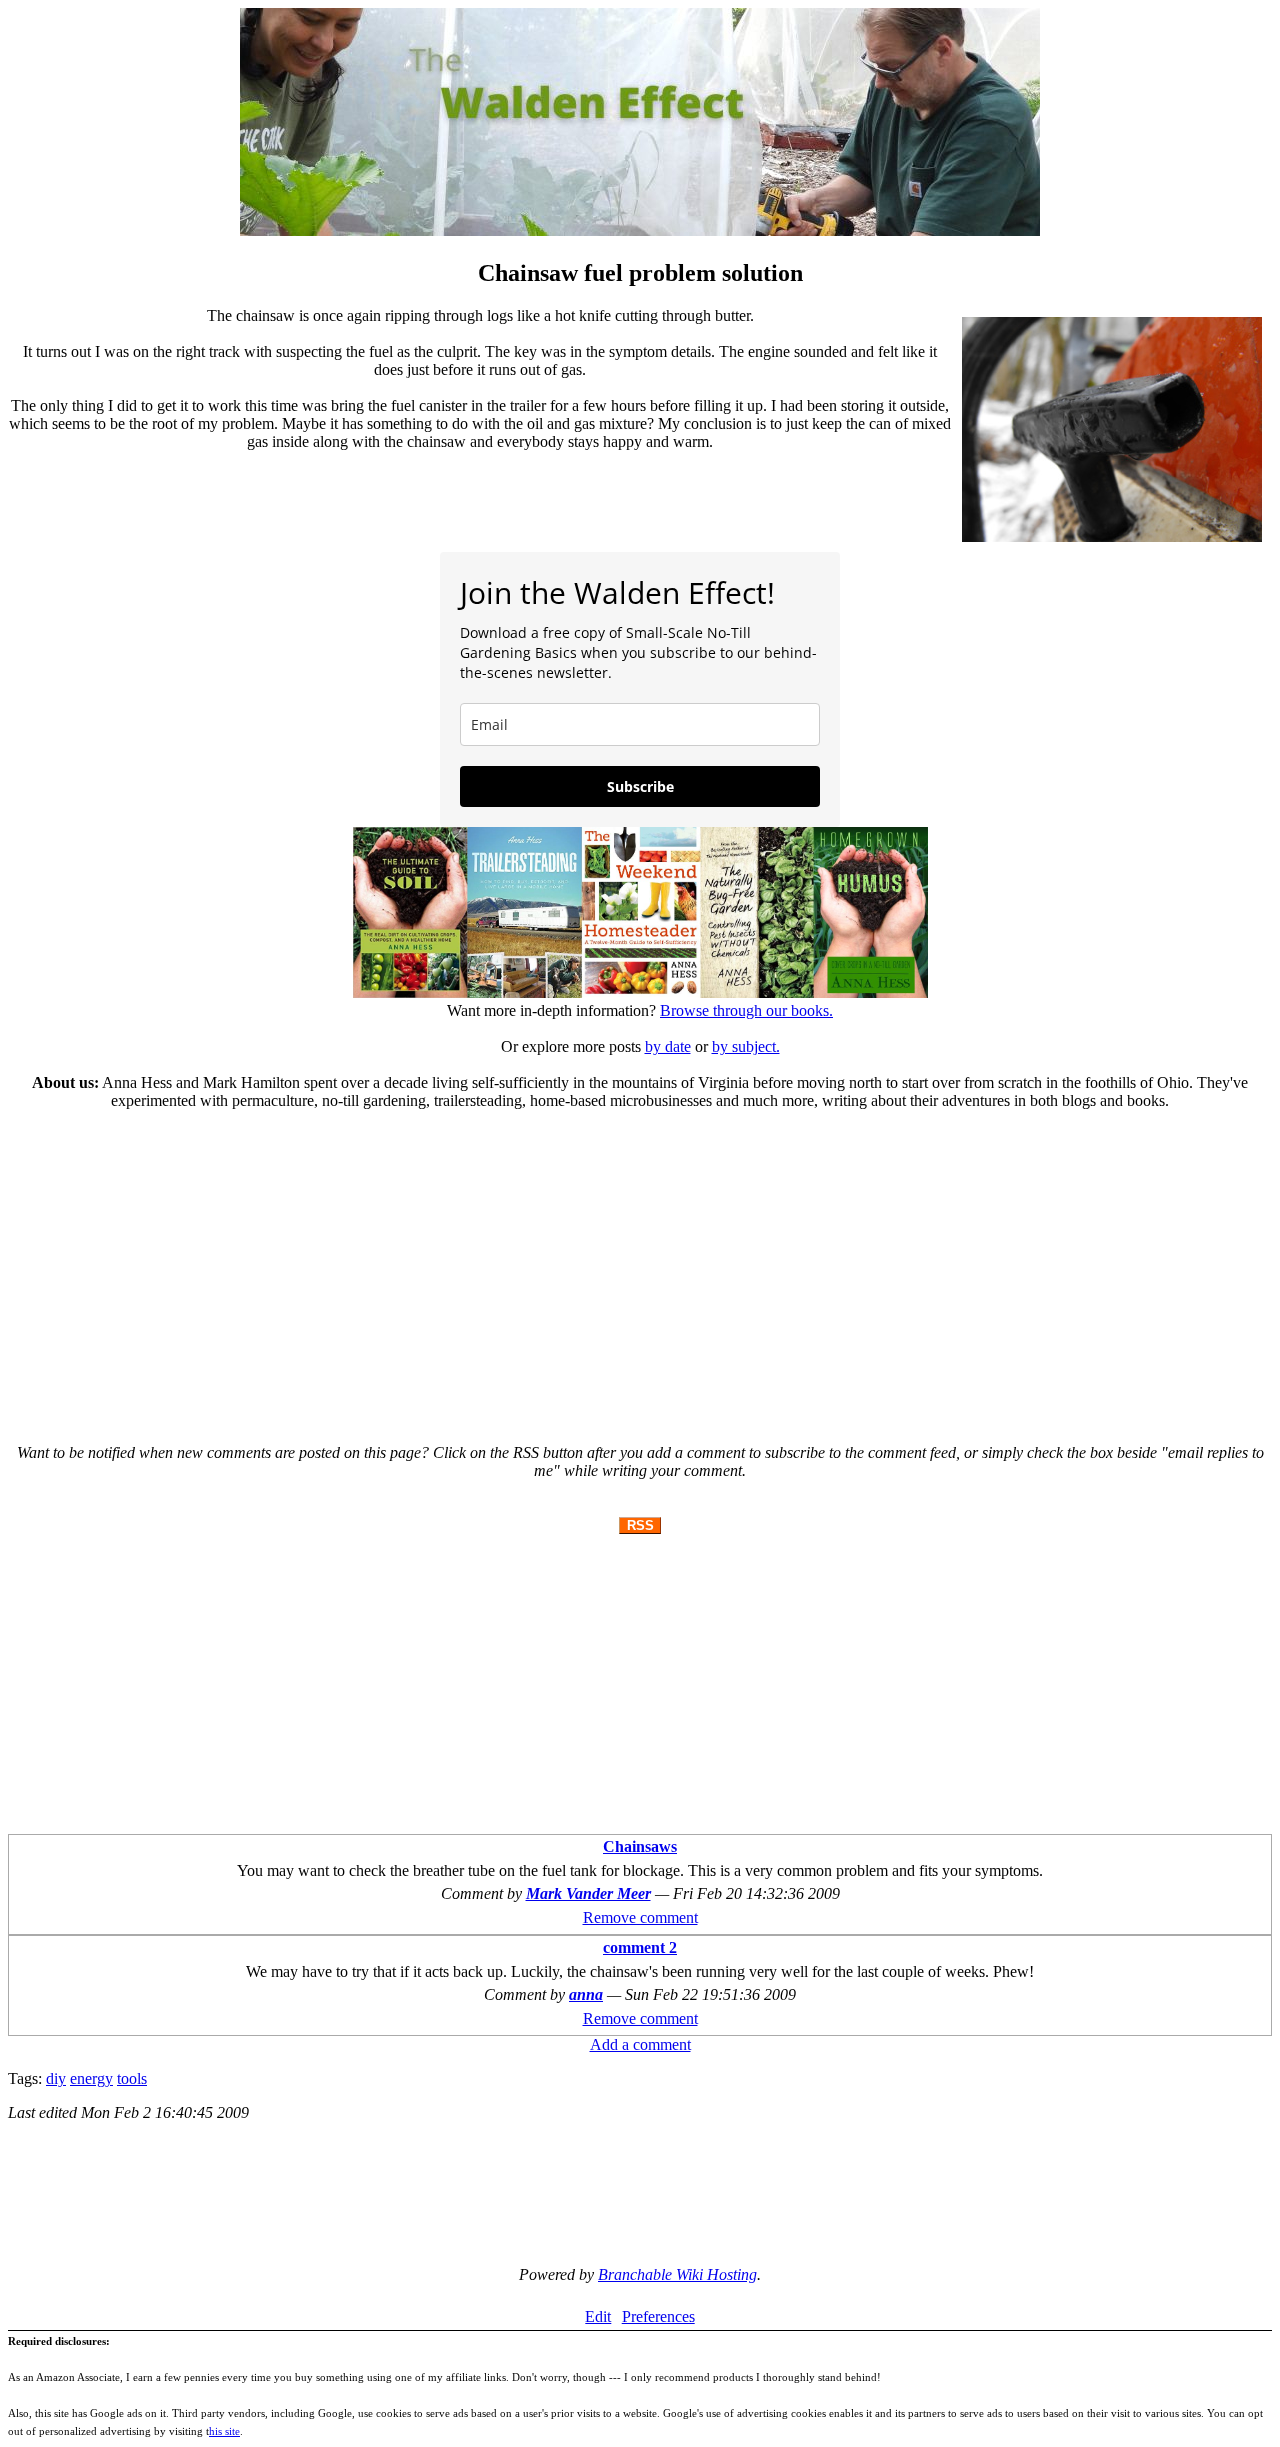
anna (586, 1994)
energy (91, 2078)
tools (132, 2078)
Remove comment (640, 1917)
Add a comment (640, 2044)
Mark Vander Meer (588, 1893)
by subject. (746, 1046)
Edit (598, 2316)
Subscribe (640, 786)
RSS (640, 1525)
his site (224, 2431)
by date (668, 1046)
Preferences (658, 2316)
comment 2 (640, 1947)
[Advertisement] (640, 1268)
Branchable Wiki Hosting (677, 2274)
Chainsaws (640, 1846)
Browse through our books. (746, 1010)
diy (56, 2078)
